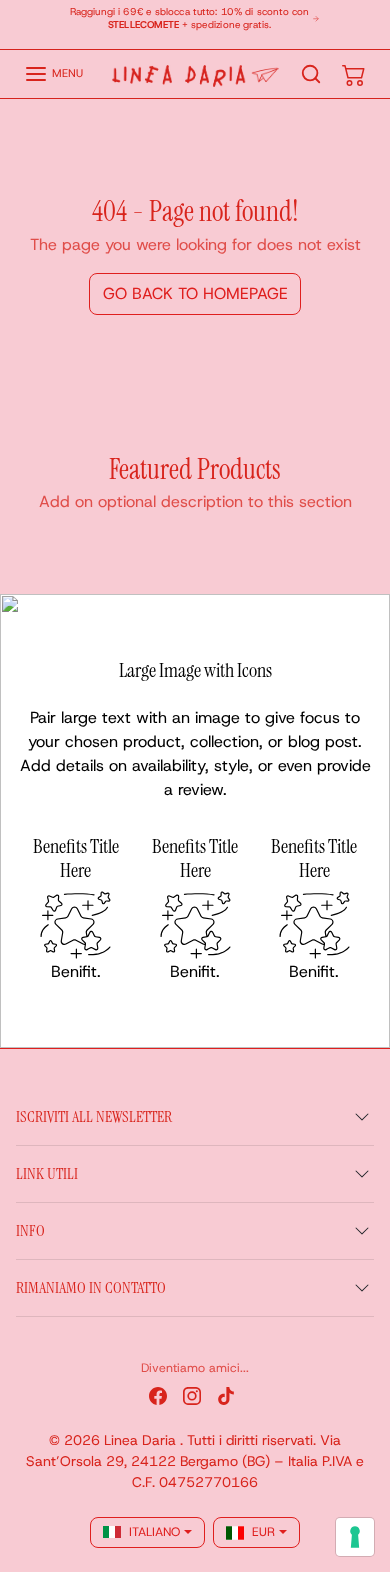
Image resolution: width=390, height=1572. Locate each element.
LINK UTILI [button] (47, 1173)
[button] (53, 74)
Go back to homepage (195, 293)
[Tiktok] (226, 1395)
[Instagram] (192, 1395)
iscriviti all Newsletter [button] (94, 1116)
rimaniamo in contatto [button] (91, 1287)
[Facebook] (158, 1395)
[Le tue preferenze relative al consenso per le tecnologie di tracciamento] (355, 1537)
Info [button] (30, 1230)
